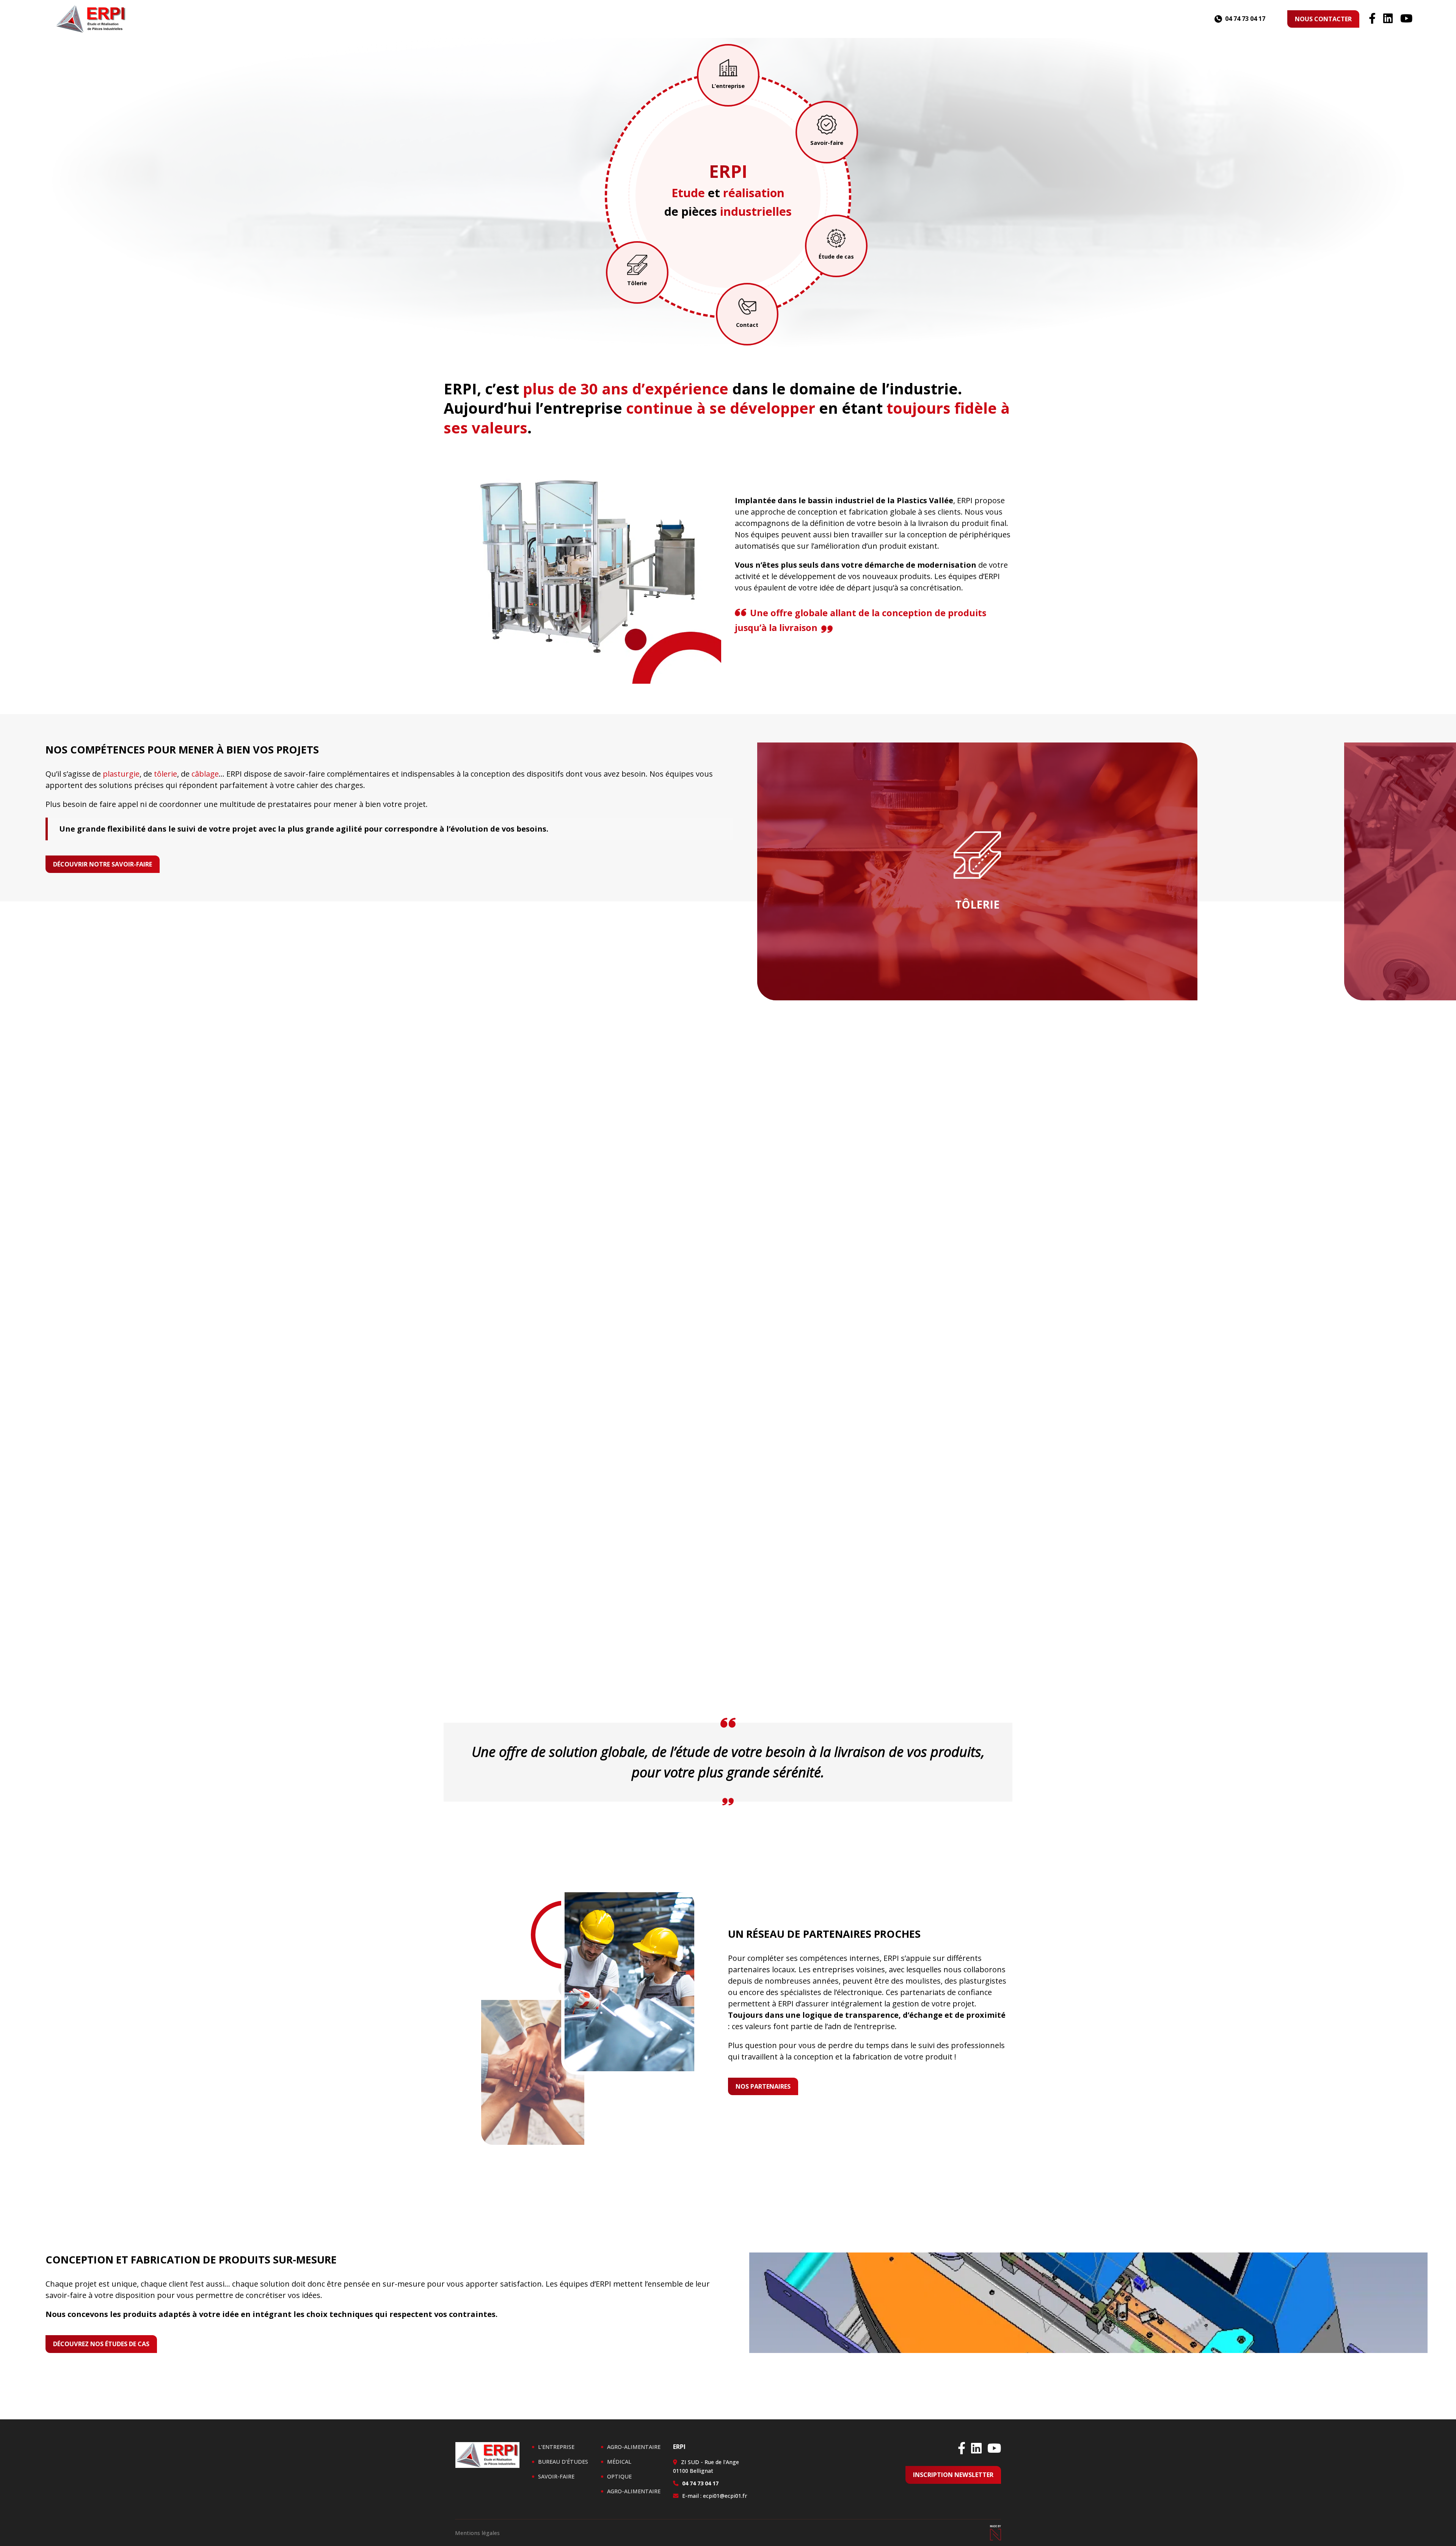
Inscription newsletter (953, 2475)
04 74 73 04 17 (1245, 19)
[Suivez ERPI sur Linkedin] (1388, 19)
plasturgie (121, 774)
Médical (619, 2462)
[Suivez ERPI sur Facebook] (1372, 19)
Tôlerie (637, 283)
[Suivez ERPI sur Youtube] (1406, 19)
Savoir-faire (827, 143)
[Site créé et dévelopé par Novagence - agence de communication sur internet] (995, 2533)
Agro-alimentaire (634, 2447)
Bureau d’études (563, 2462)
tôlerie (166, 774)
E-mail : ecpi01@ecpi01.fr (715, 2496)
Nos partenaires (763, 2086)
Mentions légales (477, 2533)
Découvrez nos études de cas (101, 2344)
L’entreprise (728, 86)
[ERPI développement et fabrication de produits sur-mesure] (91, 19)
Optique (619, 2476)
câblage (205, 774)
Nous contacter (1323, 19)
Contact (747, 325)
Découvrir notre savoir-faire (103, 864)
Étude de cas (836, 257)
